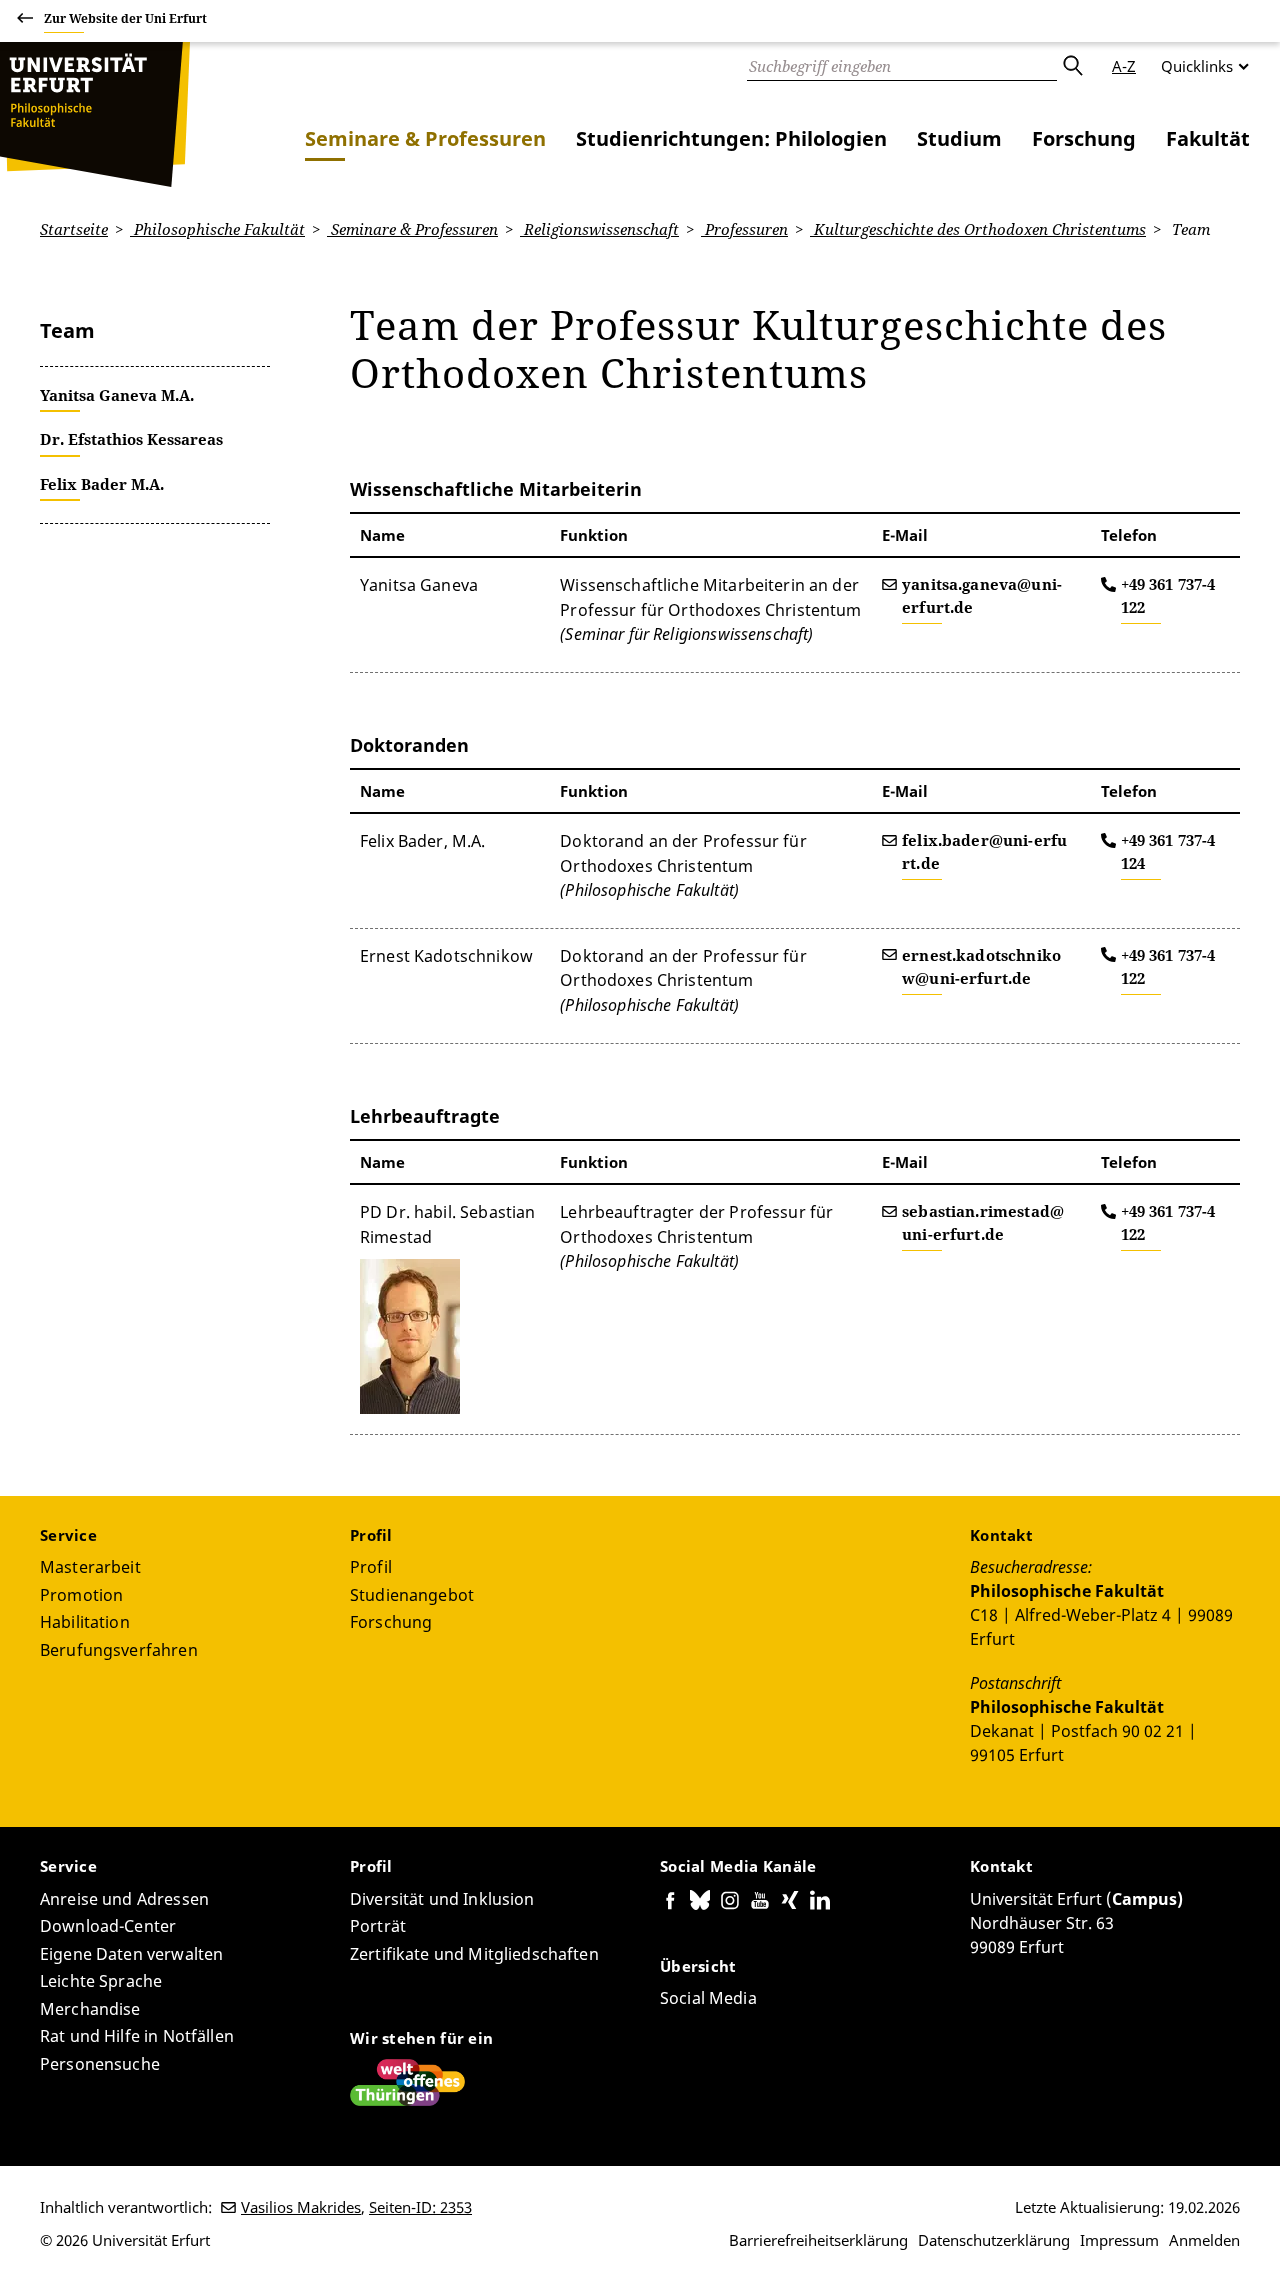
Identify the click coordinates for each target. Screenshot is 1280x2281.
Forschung (1084, 138)
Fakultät (1208, 138)
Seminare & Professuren (425, 138)
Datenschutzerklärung (994, 2240)
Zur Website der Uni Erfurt (125, 18)
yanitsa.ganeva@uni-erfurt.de (982, 595)
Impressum (1119, 2240)
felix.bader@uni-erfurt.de (984, 851)
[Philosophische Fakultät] (95, 114)
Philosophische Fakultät (217, 229)
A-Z (1124, 66)
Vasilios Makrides (301, 2207)
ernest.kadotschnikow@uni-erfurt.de (981, 966)
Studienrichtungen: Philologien (731, 138)
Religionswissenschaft (599, 229)
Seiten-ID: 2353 (420, 2207)
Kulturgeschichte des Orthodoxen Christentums (978, 229)
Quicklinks (1197, 66)
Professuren (744, 229)
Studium (959, 138)
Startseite (74, 229)
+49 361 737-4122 (1168, 595)
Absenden (1072, 66)
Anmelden (1204, 2240)
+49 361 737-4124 (1168, 851)
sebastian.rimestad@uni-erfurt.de (983, 1222)
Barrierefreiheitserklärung (818, 2240)
